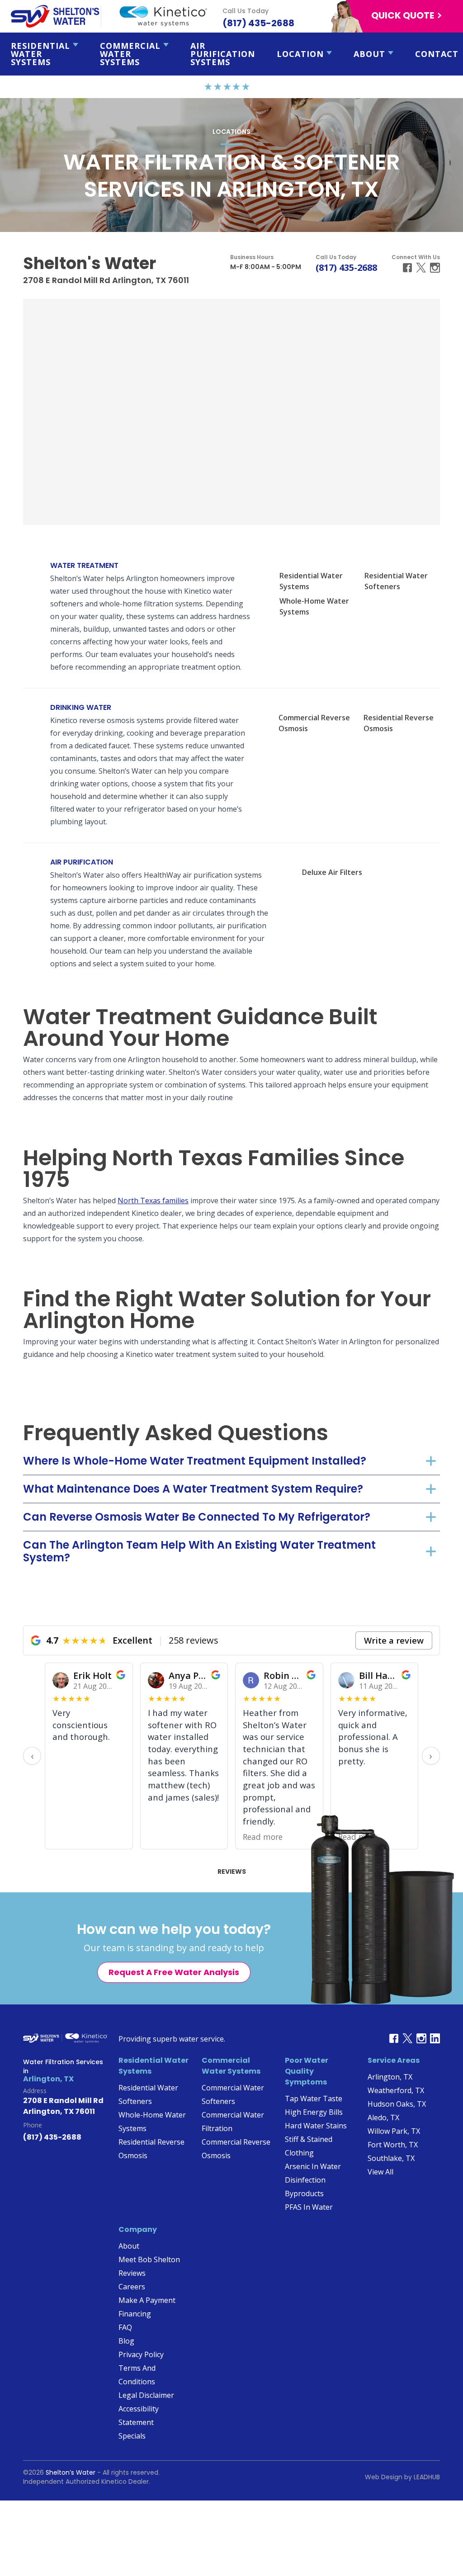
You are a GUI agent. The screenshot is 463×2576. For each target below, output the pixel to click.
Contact (437, 54)
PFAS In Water (309, 2207)
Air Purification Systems (223, 54)
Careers (132, 2287)
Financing (135, 2314)
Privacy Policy (141, 2354)
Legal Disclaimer (146, 2395)
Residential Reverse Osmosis (399, 723)
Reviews (232, 1872)
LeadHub (427, 2477)
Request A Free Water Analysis (174, 1972)
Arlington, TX (390, 2077)
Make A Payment (147, 2300)
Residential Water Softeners (396, 581)
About (369, 54)
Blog (126, 2341)
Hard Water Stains (316, 2126)
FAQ (125, 2327)
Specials (132, 2436)
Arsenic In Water (313, 2166)
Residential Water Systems (40, 54)
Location (300, 54)
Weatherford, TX (396, 2090)
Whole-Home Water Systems (314, 606)
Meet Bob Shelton (149, 2259)
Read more (168, 1837)
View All (380, 2172)
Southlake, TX (391, 2158)
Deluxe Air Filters (332, 872)
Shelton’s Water (71, 2472)
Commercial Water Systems (130, 54)
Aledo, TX (383, 2118)
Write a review (394, 1640)
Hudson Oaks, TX (397, 2104)
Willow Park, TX (394, 2131)
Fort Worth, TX (393, 2145)
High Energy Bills (314, 2112)
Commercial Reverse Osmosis (314, 723)
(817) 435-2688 (346, 267)
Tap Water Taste (314, 2099)
